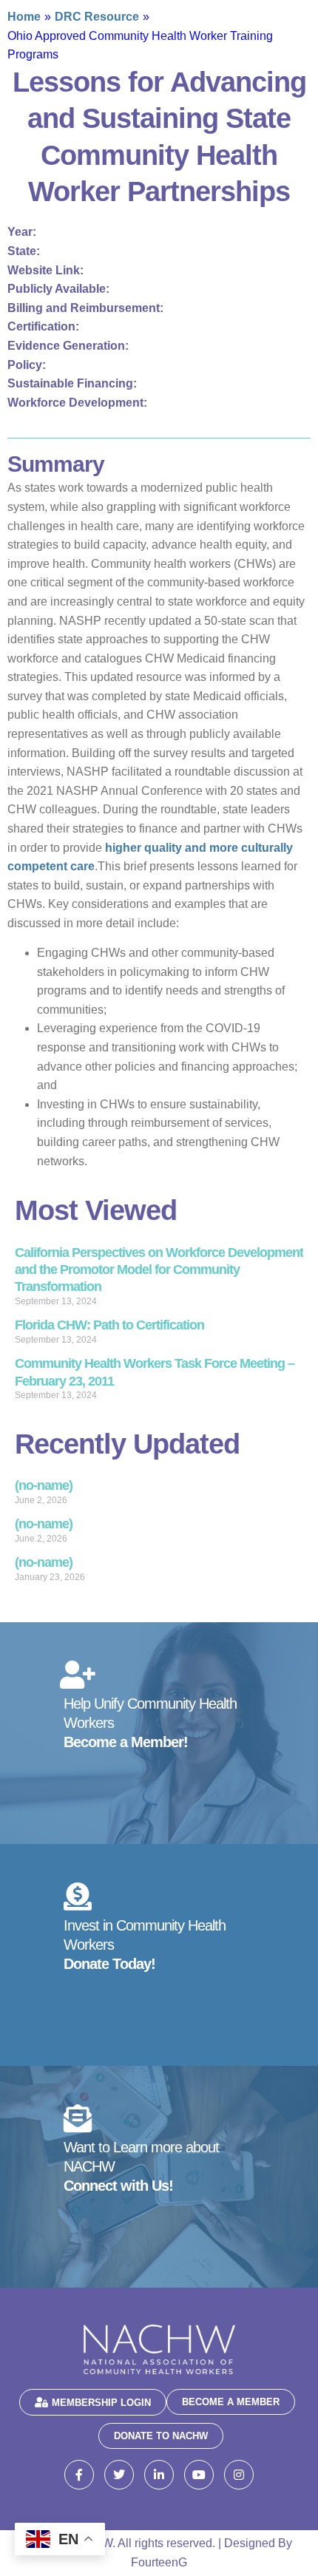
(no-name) (44, 1485)
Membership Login (101, 2403)
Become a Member (231, 2402)
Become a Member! (126, 1742)
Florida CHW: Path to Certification (109, 1325)
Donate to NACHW (161, 2436)
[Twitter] (119, 2475)
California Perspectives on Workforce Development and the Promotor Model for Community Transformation (159, 1270)
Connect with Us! (118, 2186)
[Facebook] (79, 2475)
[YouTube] (199, 2475)
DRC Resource (97, 17)
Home (24, 17)
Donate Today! (109, 1964)
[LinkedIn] (159, 2475)
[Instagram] (239, 2475)
